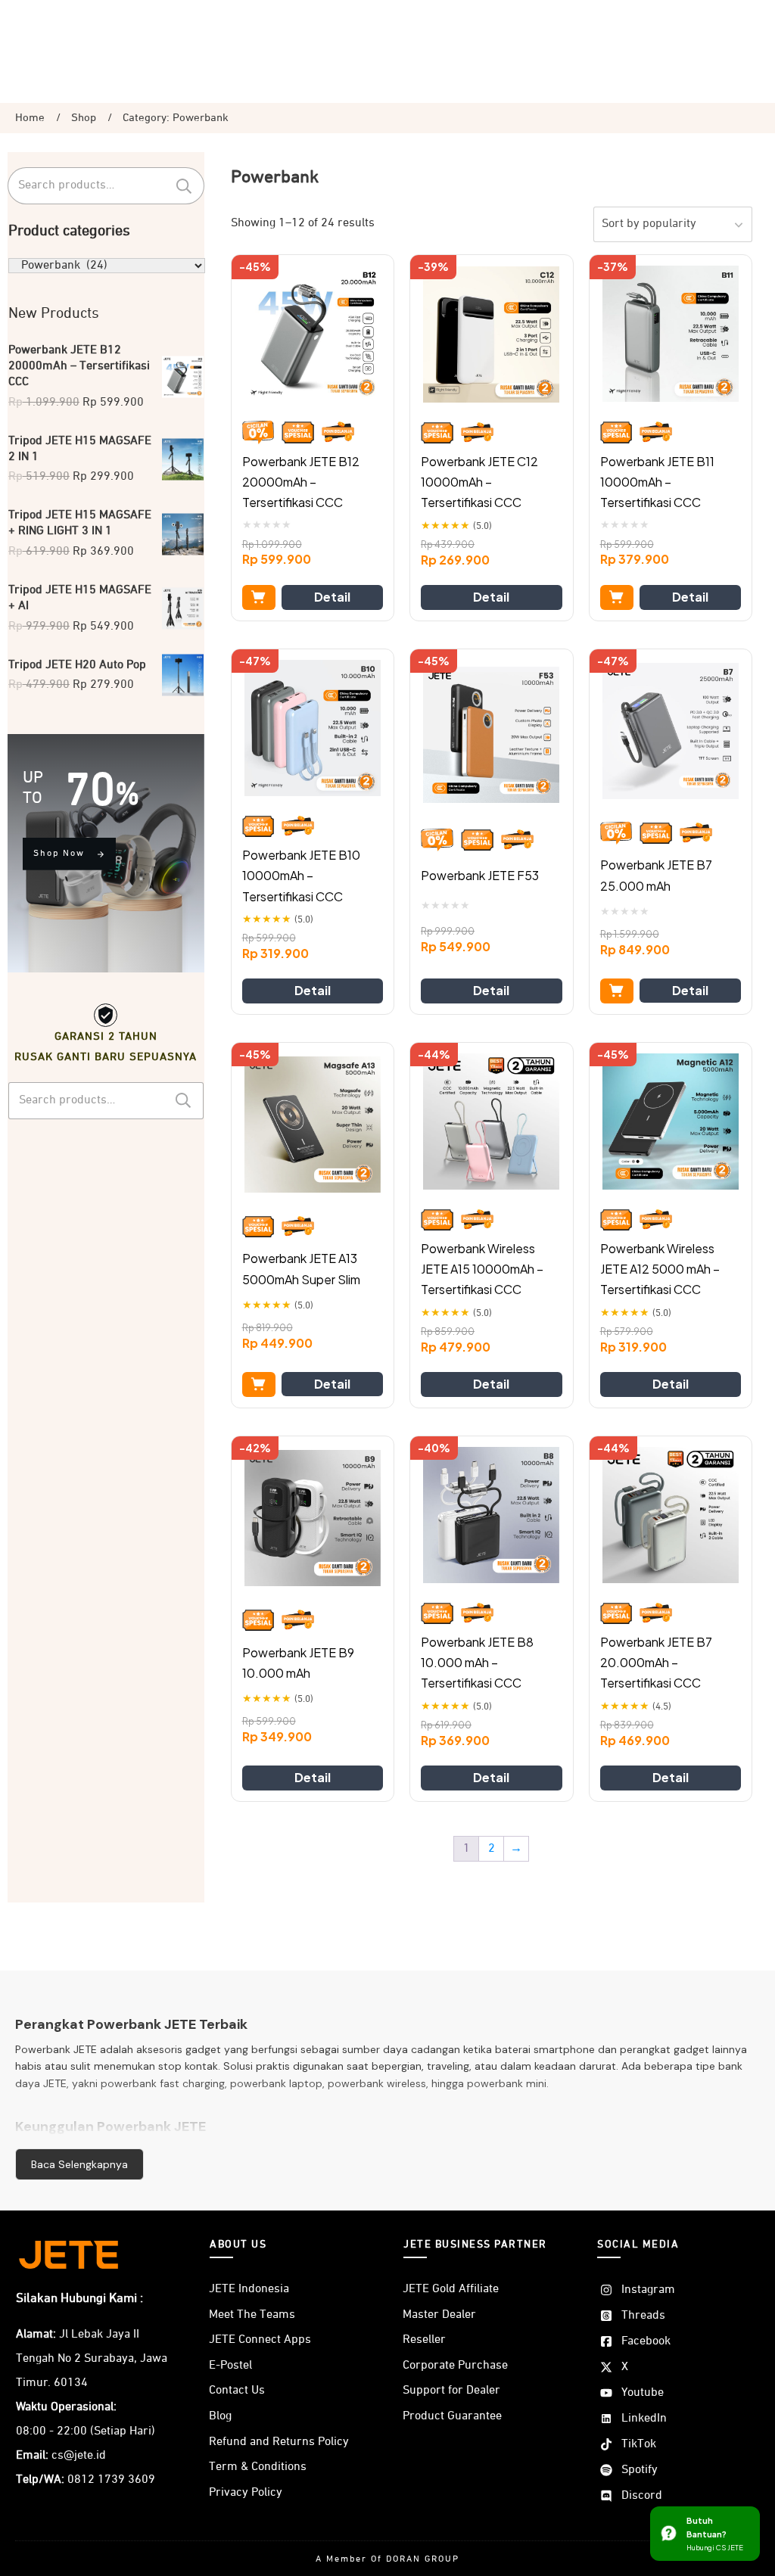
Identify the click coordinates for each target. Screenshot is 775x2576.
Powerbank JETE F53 (480, 875)
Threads (643, 2316)
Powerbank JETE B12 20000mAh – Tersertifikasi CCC (301, 482)
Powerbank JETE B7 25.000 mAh (656, 875)
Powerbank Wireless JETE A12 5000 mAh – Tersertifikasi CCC (660, 1269)
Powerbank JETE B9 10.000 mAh (298, 1663)
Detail (332, 597)
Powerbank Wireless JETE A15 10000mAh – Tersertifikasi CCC (482, 1269)
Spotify (640, 2470)
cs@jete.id (79, 2456)
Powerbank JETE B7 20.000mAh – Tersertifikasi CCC (656, 1662)
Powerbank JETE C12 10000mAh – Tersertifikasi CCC (479, 482)
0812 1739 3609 (111, 2480)
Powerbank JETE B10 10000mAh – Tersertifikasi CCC (301, 875)
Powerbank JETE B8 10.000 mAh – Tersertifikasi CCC (477, 1662)
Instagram (648, 2290)
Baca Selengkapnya (79, 2164)
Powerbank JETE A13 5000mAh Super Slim (301, 1268)
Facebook (646, 2341)
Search (184, 186)
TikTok (639, 2444)
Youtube (643, 2393)
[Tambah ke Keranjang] (259, 597)
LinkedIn (644, 2419)
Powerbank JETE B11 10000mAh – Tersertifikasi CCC (657, 482)
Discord (642, 2496)
